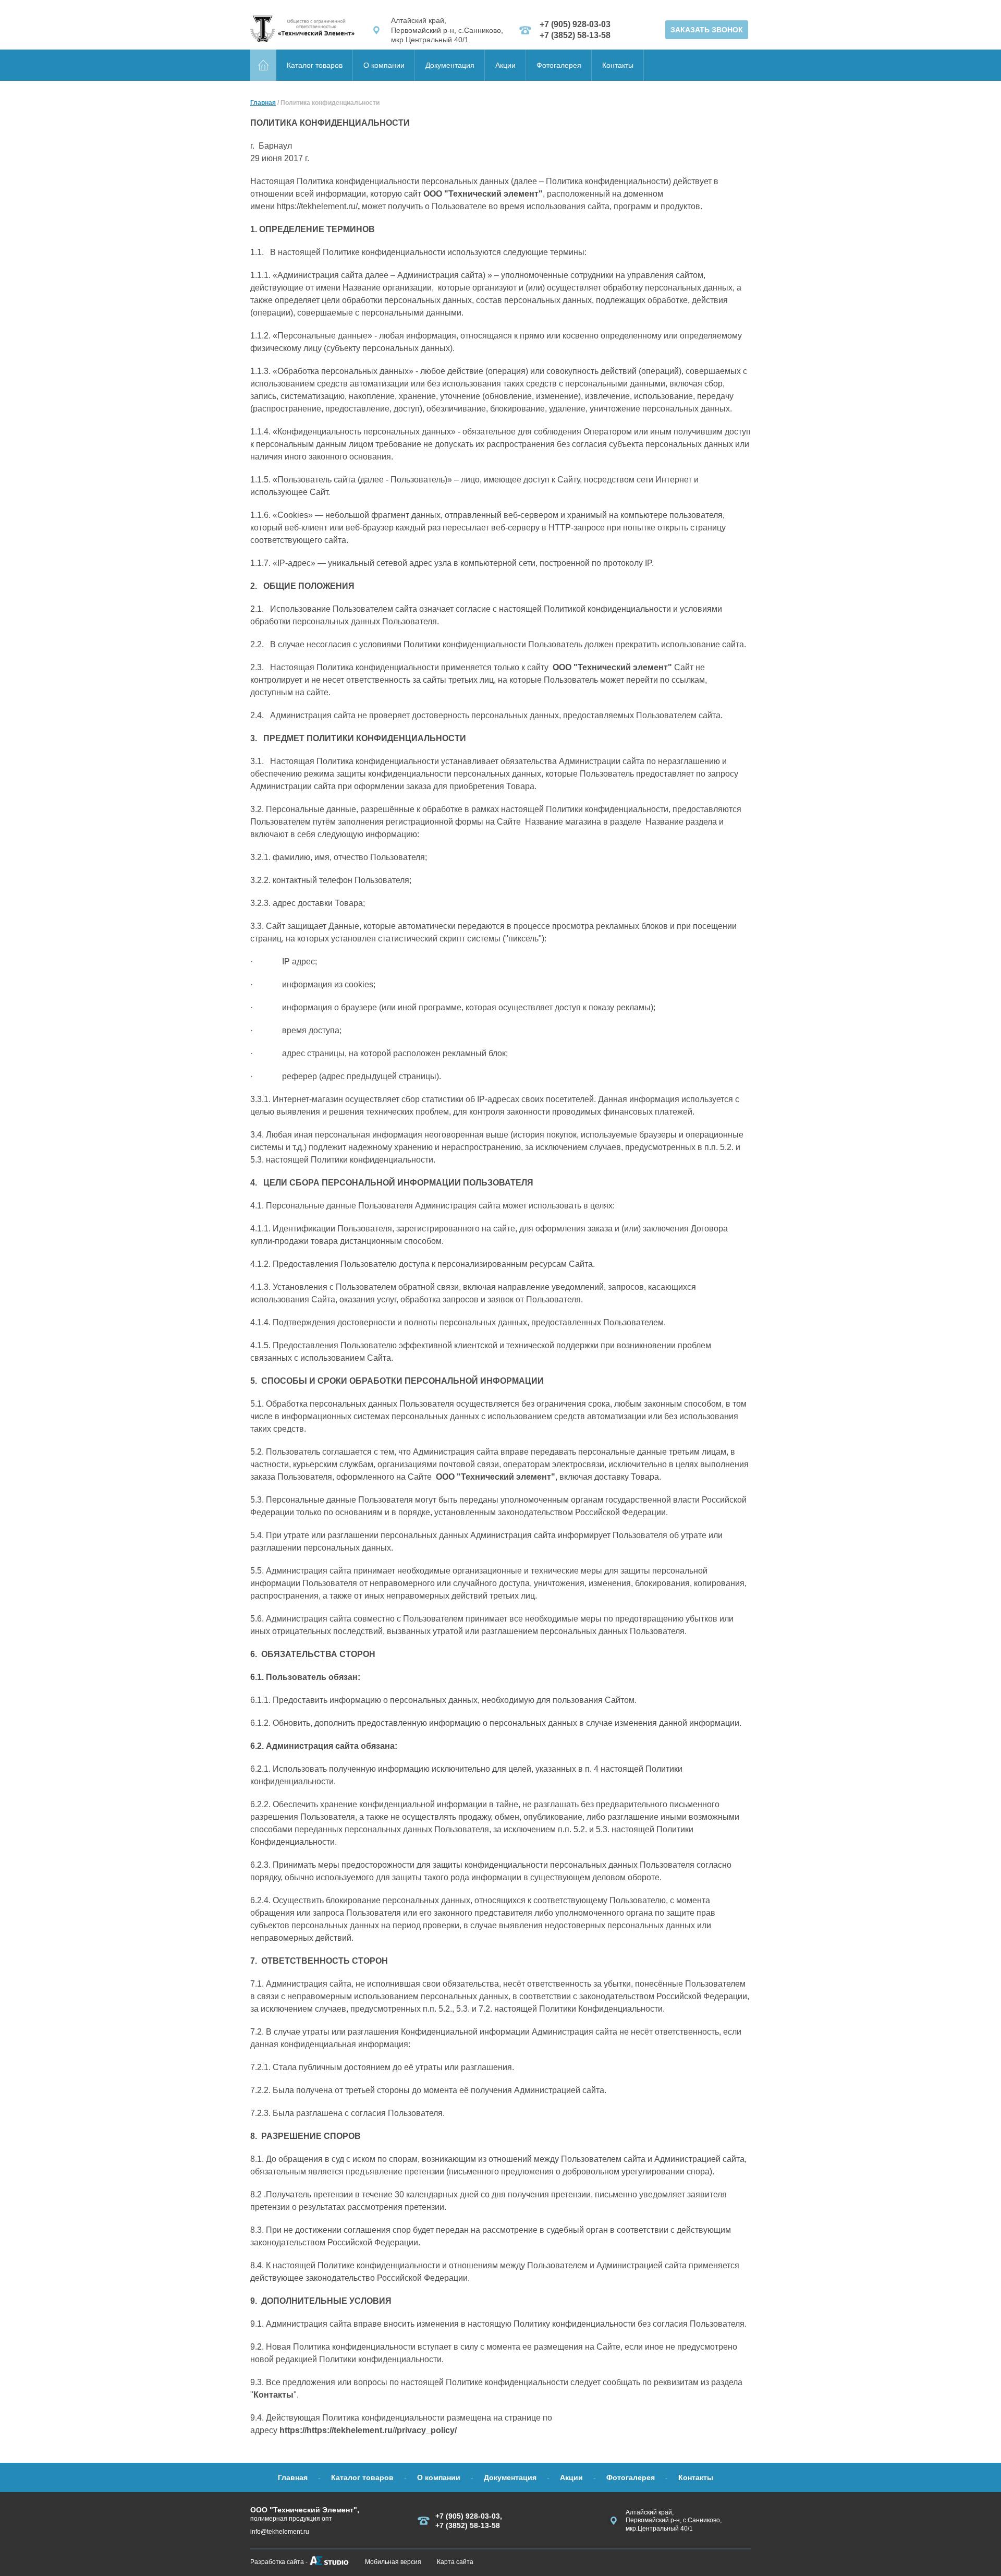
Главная (263, 103)
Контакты (618, 65)
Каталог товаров (315, 65)
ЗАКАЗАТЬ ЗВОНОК (707, 30)
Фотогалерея (559, 65)
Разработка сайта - (279, 2562)
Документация (450, 65)
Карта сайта (455, 2562)
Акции (505, 65)
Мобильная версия (393, 2562)
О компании (384, 65)
